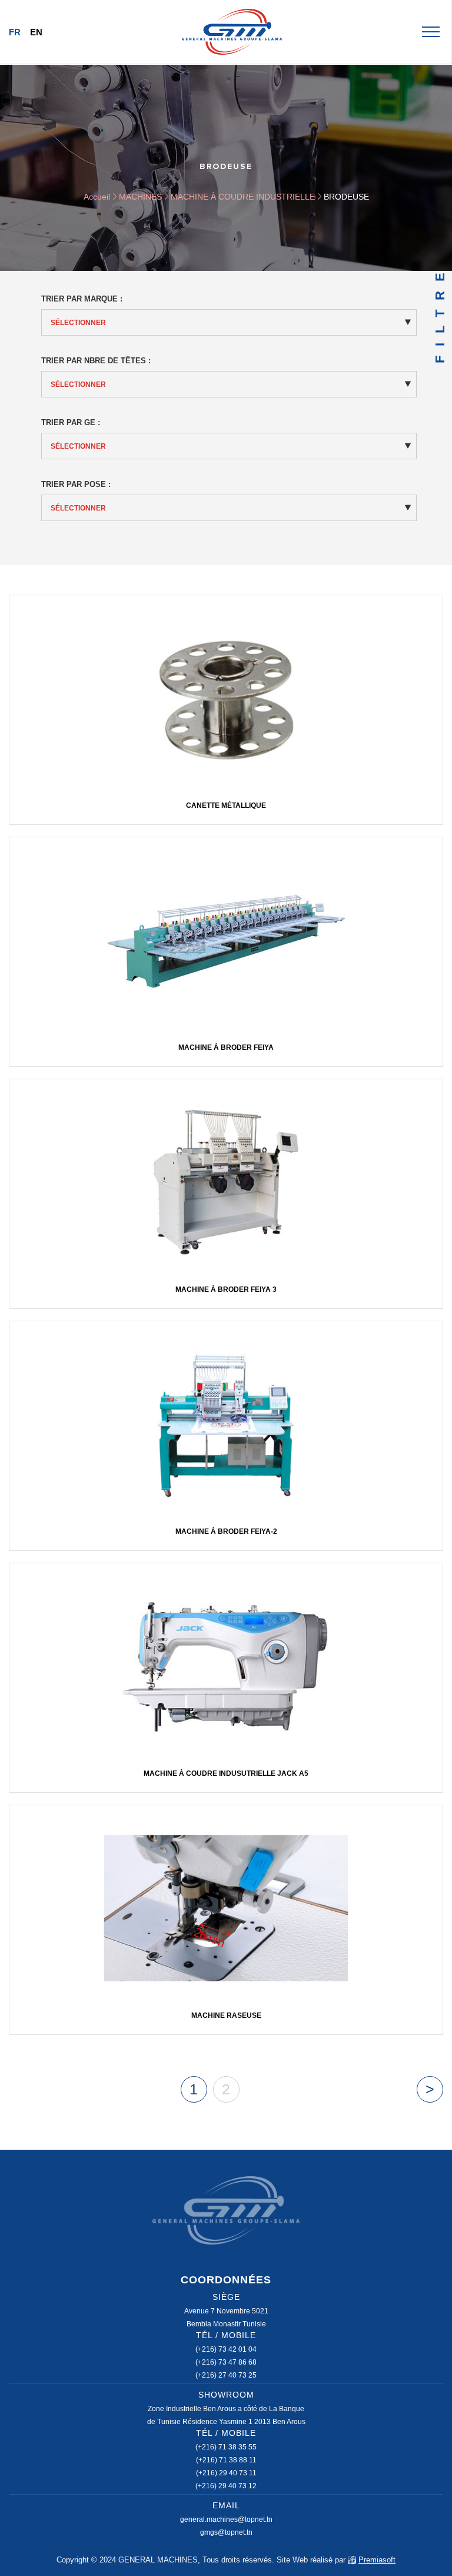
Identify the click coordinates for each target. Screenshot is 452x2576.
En (36, 32)
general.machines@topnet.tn (226, 2519)
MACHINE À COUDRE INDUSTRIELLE (243, 197)
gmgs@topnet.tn (226, 2532)
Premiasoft (377, 2560)
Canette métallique (226, 805)
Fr (15, 32)
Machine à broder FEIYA (226, 1047)
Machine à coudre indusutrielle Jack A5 (226, 1773)
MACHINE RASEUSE (226, 2015)
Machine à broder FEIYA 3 (226, 1289)
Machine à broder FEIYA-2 (226, 1531)
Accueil (97, 197)
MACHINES (140, 197)
